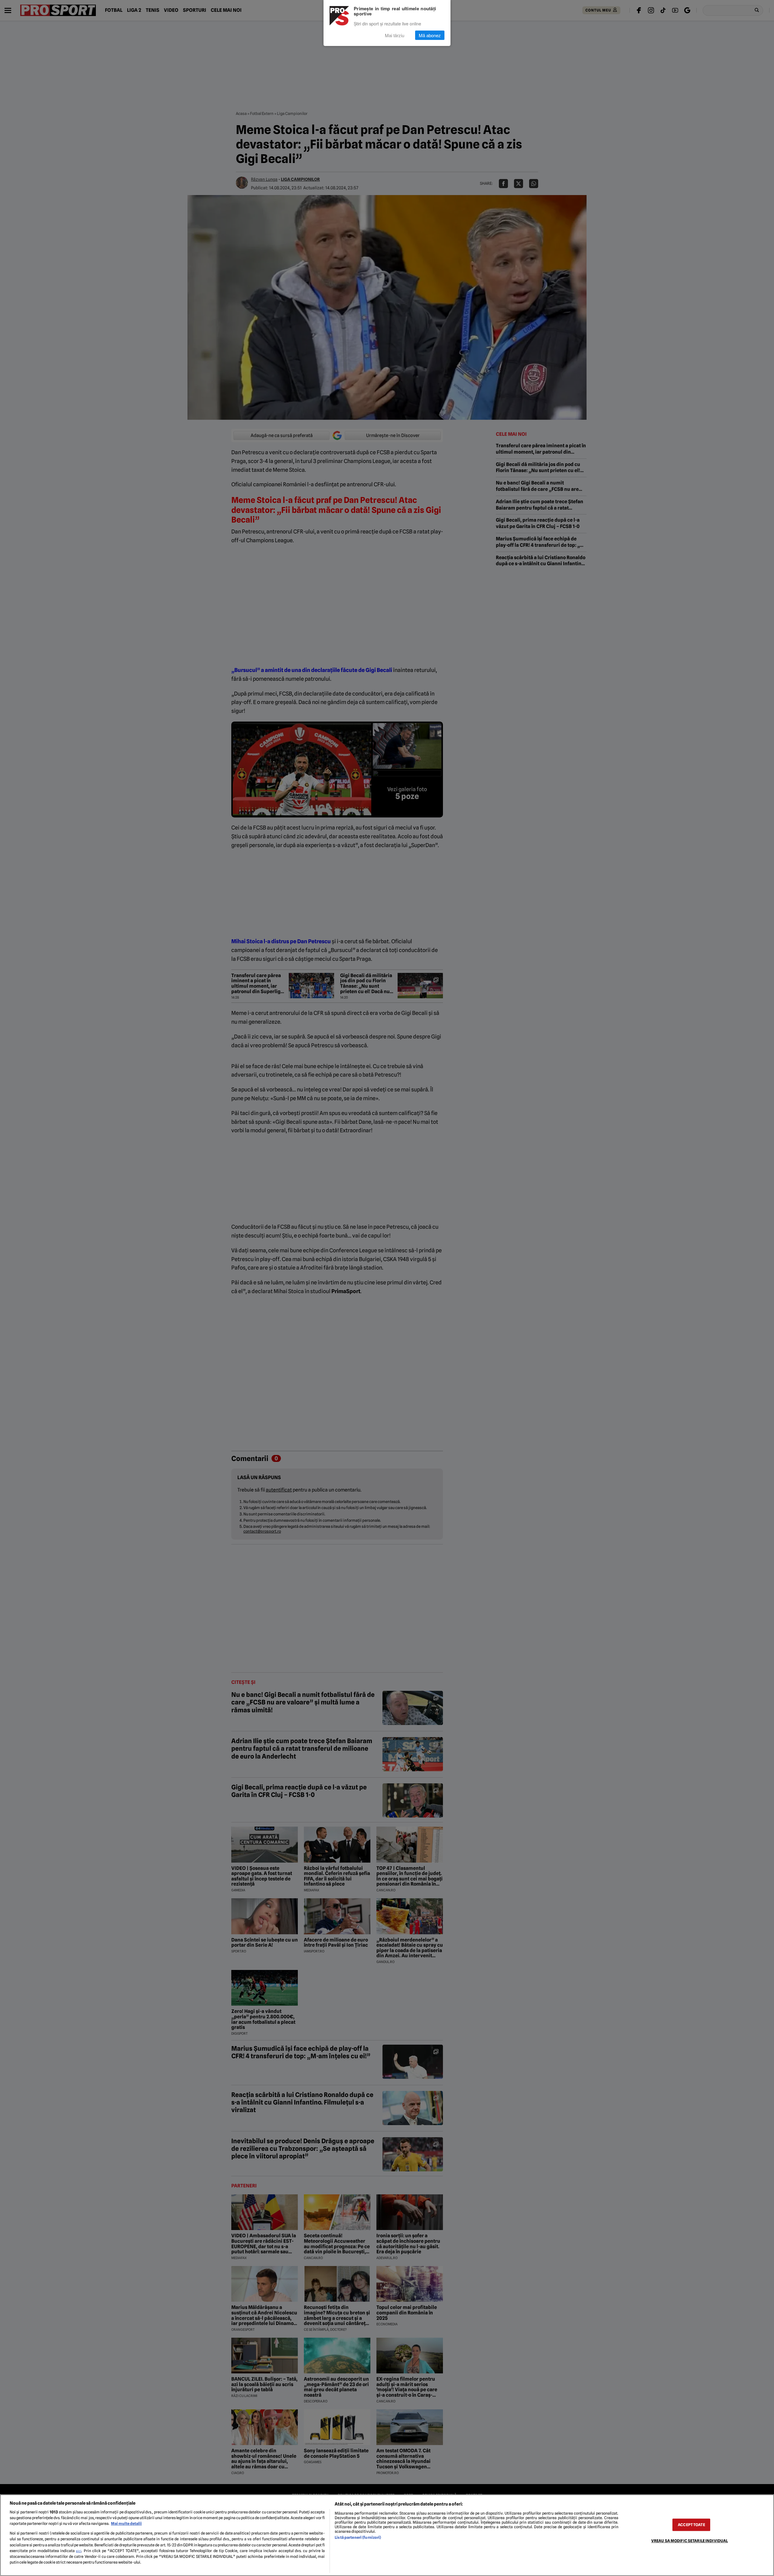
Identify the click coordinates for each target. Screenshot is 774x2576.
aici (79, 2551)
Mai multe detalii (126, 2524)
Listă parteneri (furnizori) (358, 2537)
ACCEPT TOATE (691, 2525)
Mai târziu (395, 35)
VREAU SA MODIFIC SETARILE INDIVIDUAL (690, 2541)
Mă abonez (430, 35)
